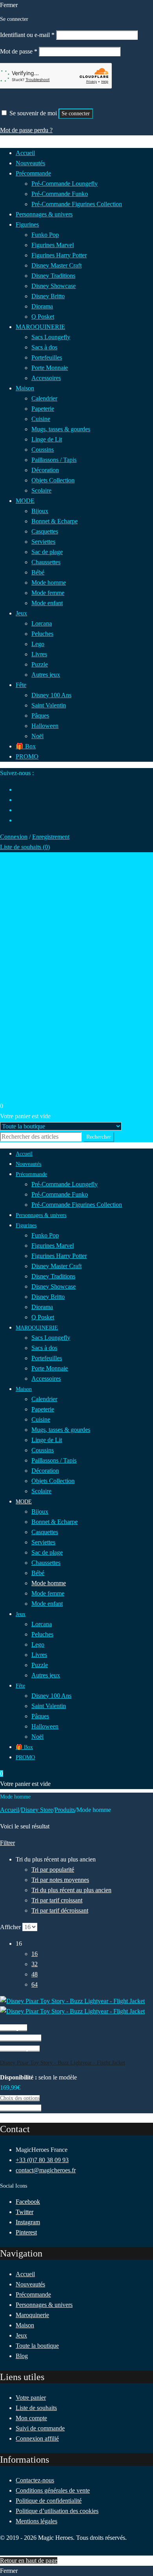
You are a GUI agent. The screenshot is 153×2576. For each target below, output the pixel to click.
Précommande (33, 2294)
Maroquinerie (32, 2315)
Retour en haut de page (29, 2560)
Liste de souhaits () (25, 847)
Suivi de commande (40, 2428)
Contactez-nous (35, 2480)
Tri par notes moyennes (60, 1880)
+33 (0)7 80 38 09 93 (42, 2160)
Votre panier (31, 2398)
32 (35, 1964)
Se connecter (76, 114)
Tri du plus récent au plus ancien (71, 1890)
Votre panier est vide (25, 1116)
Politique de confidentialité (49, 2501)
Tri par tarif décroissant (60, 1910)
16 (35, 1954)
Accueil (10, 1810)
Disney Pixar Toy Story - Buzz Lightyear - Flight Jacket (63, 2063)
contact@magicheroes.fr (46, 2170)
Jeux (21, 2335)
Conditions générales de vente (53, 2490)
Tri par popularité (53, 1870)
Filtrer (7, 1843)
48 (35, 1974)
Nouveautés (30, 2284)
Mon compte (31, 2418)
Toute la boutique (37, 2346)
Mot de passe (19, 51)
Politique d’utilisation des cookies (57, 2511)
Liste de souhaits (36, 2408)
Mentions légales (36, 2521)
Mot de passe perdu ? (26, 130)
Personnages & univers (44, 2305)
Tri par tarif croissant (57, 1900)
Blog (22, 2356)
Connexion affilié (37, 2438)
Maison (25, 2325)
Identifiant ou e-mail (27, 35)
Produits (65, 1810)
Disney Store (37, 1810)
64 (35, 1984)
